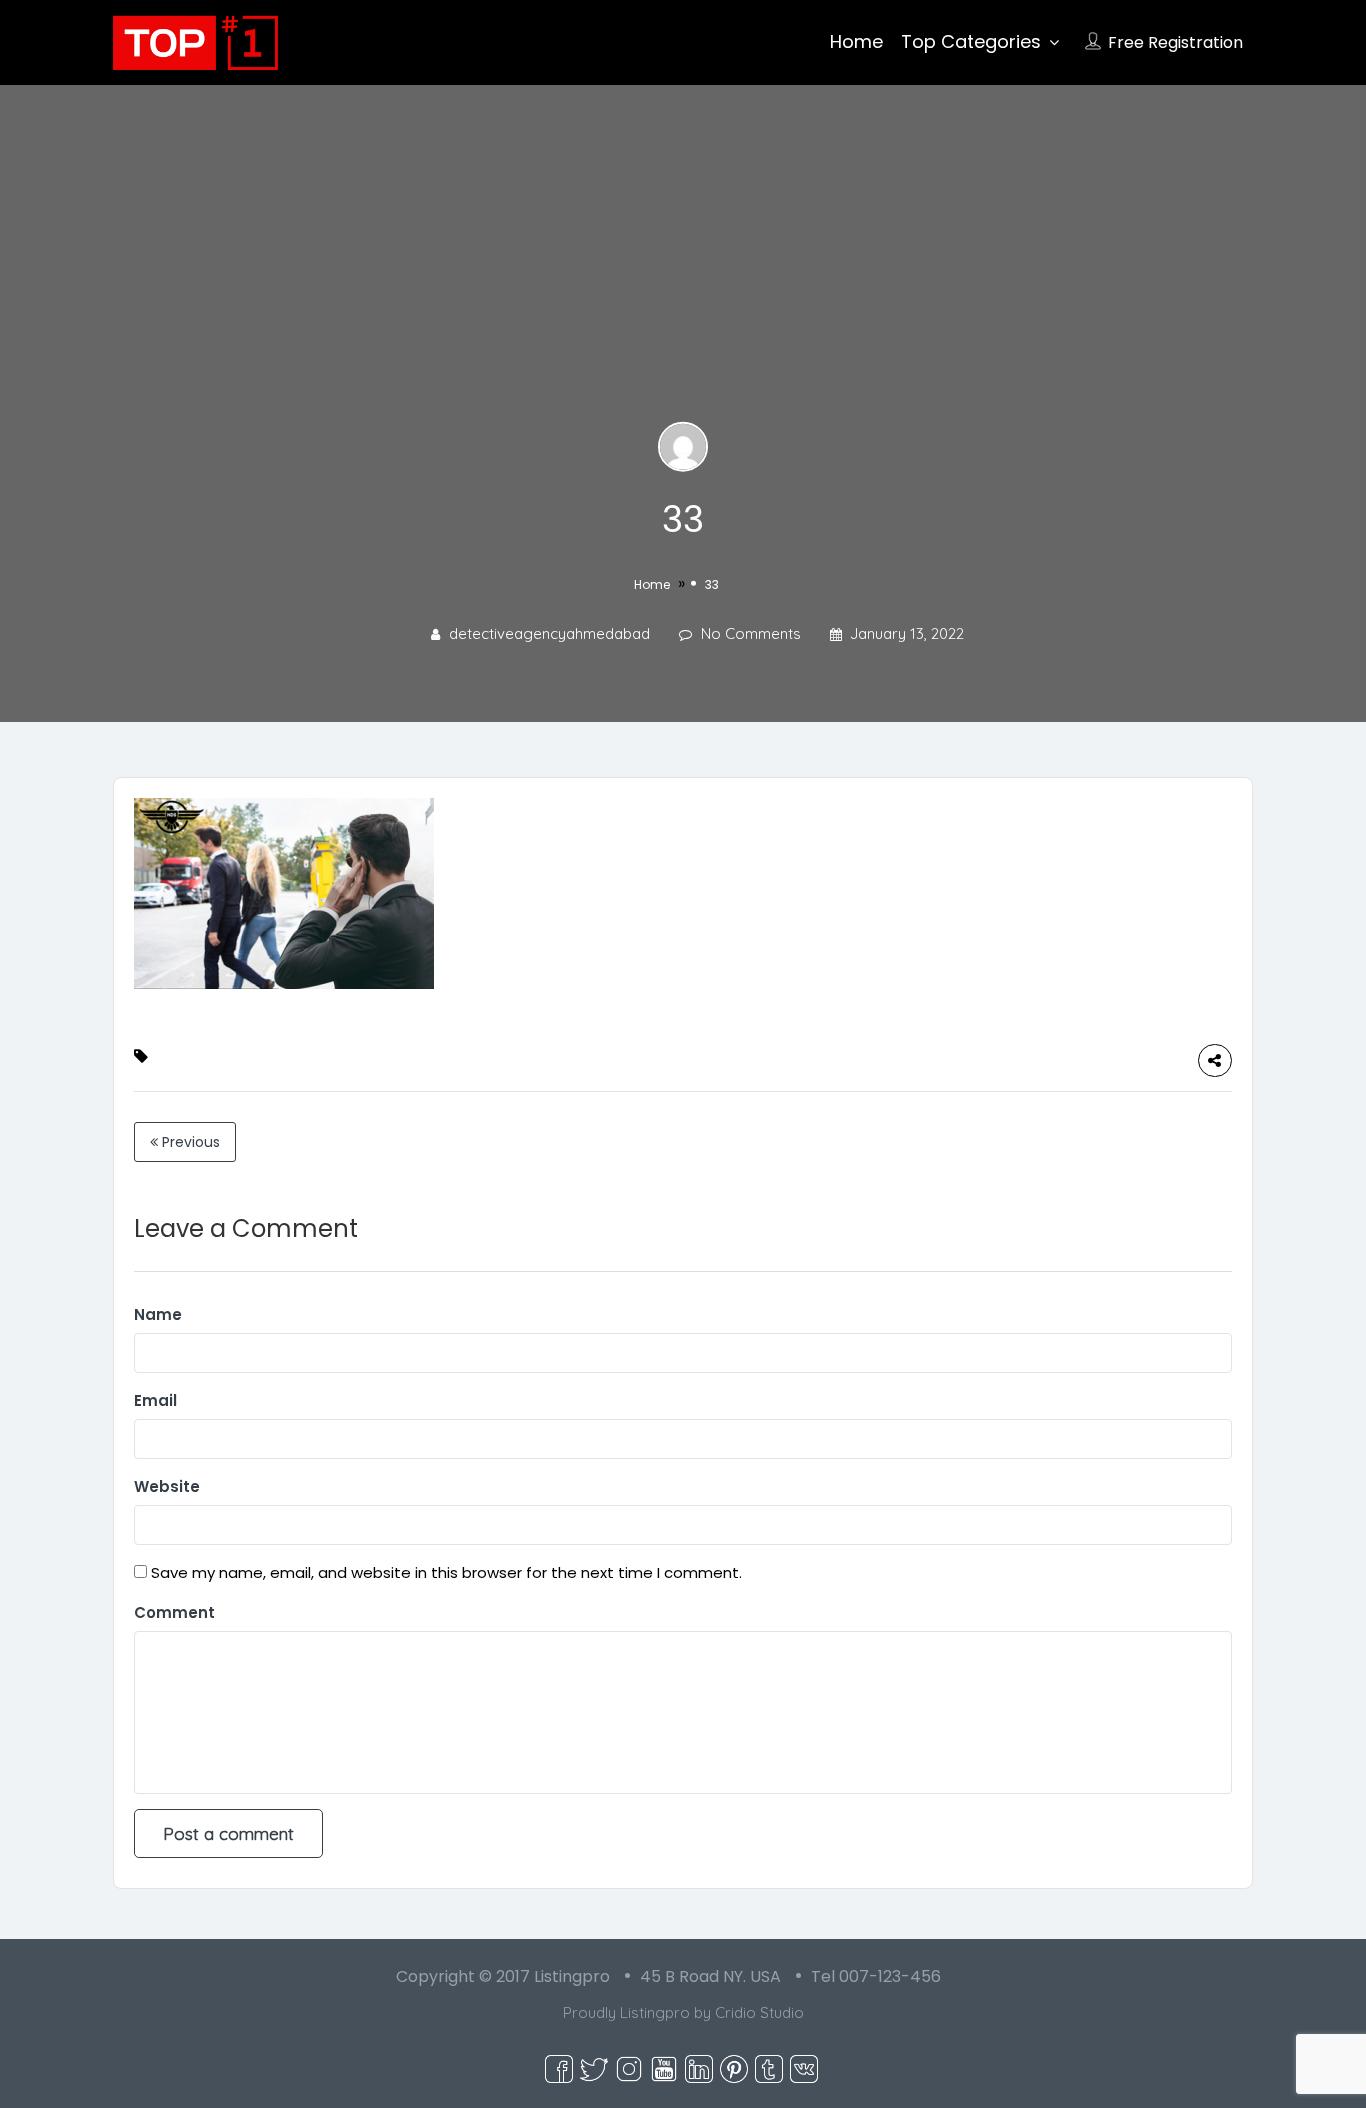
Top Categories (971, 41)
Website (167, 1486)
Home (856, 41)
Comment (174, 1612)
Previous (189, 1142)
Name (158, 1314)
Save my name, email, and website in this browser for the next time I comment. (446, 1572)
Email (155, 1400)
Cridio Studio (759, 2012)
